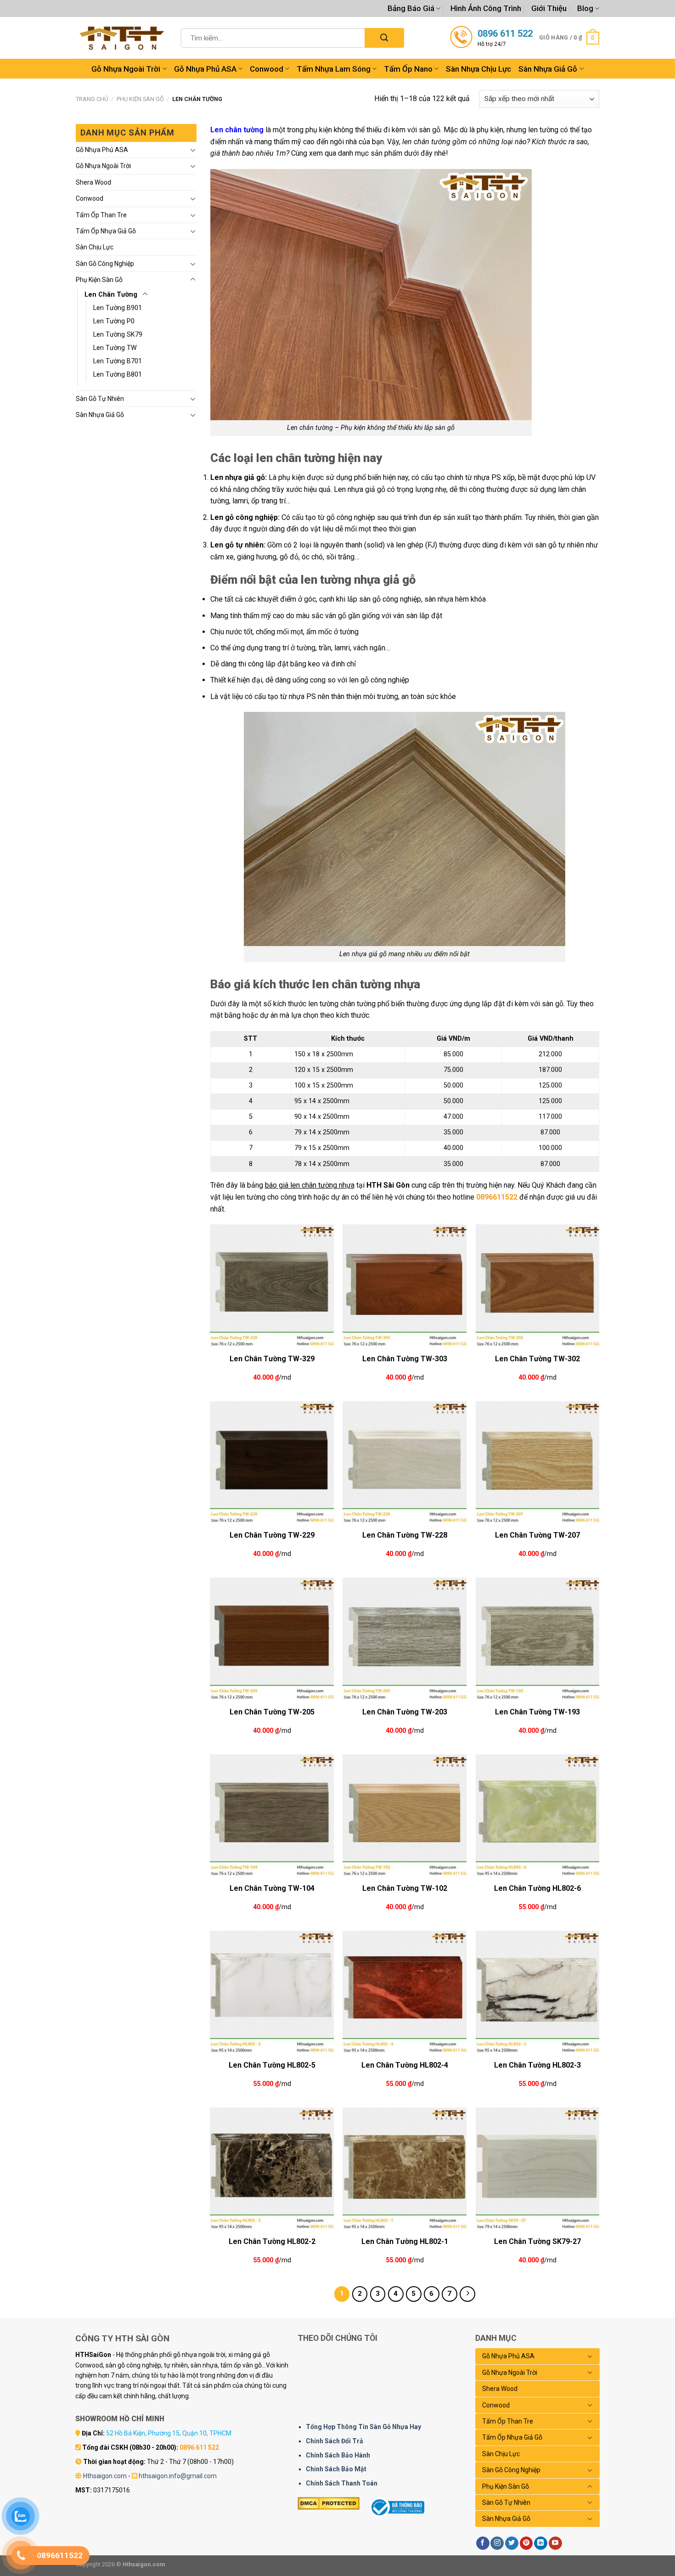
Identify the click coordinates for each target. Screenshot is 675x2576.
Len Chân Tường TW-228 (405, 1535)
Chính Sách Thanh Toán (342, 2483)
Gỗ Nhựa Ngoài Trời (126, 69)
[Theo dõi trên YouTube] (555, 2543)
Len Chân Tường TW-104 (272, 1888)
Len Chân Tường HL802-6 (537, 1888)
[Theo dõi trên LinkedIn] (541, 2543)
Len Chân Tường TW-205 (272, 1712)
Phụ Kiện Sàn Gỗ (140, 99)
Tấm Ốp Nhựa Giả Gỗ (106, 231)
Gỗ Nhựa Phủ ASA (205, 69)
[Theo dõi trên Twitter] (512, 2543)
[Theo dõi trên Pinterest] (526, 2543)
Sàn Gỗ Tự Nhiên (100, 399)
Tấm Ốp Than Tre (101, 215)
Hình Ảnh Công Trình (486, 8)
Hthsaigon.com (105, 2476)
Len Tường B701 (118, 361)
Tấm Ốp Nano (408, 69)
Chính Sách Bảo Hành (338, 2455)
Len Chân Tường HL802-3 (537, 2065)
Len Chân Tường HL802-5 (272, 2065)
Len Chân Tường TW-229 (272, 1535)
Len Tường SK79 (118, 335)
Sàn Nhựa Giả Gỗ (548, 69)
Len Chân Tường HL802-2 (272, 2241)
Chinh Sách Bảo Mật (336, 2469)
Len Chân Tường (111, 295)
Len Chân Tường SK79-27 (537, 2241)
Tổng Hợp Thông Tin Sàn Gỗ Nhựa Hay (363, 2427)
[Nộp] (384, 38)
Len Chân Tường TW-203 (405, 1712)
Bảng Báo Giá (411, 8)
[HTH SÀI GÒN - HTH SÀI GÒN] (122, 38)
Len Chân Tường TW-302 (537, 1359)
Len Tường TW (115, 348)
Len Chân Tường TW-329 (272, 1359)
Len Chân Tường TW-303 (405, 1359)
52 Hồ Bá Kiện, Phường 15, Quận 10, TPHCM (169, 2433)
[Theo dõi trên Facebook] (483, 2543)
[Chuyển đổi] (193, 150)
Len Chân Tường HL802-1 (405, 2241)
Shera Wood (93, 182)
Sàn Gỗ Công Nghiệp (105, 264)
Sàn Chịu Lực (95, 247)
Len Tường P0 (114, 321)
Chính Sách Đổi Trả (335, 2441)
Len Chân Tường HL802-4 (405, 2065)
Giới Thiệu (549, 8)
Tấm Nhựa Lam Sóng (334, 69)
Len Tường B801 (118, 375)
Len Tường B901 (118, 308)
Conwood (267, 69)
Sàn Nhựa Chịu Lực (478, 69)
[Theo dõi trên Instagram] (497, 2543)
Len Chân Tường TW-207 (537, 1535)
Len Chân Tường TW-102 (405, 1888)
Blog (585, 8)
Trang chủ (92, 99)
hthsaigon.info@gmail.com (178, 2476)
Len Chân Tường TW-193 (537, 1712)
